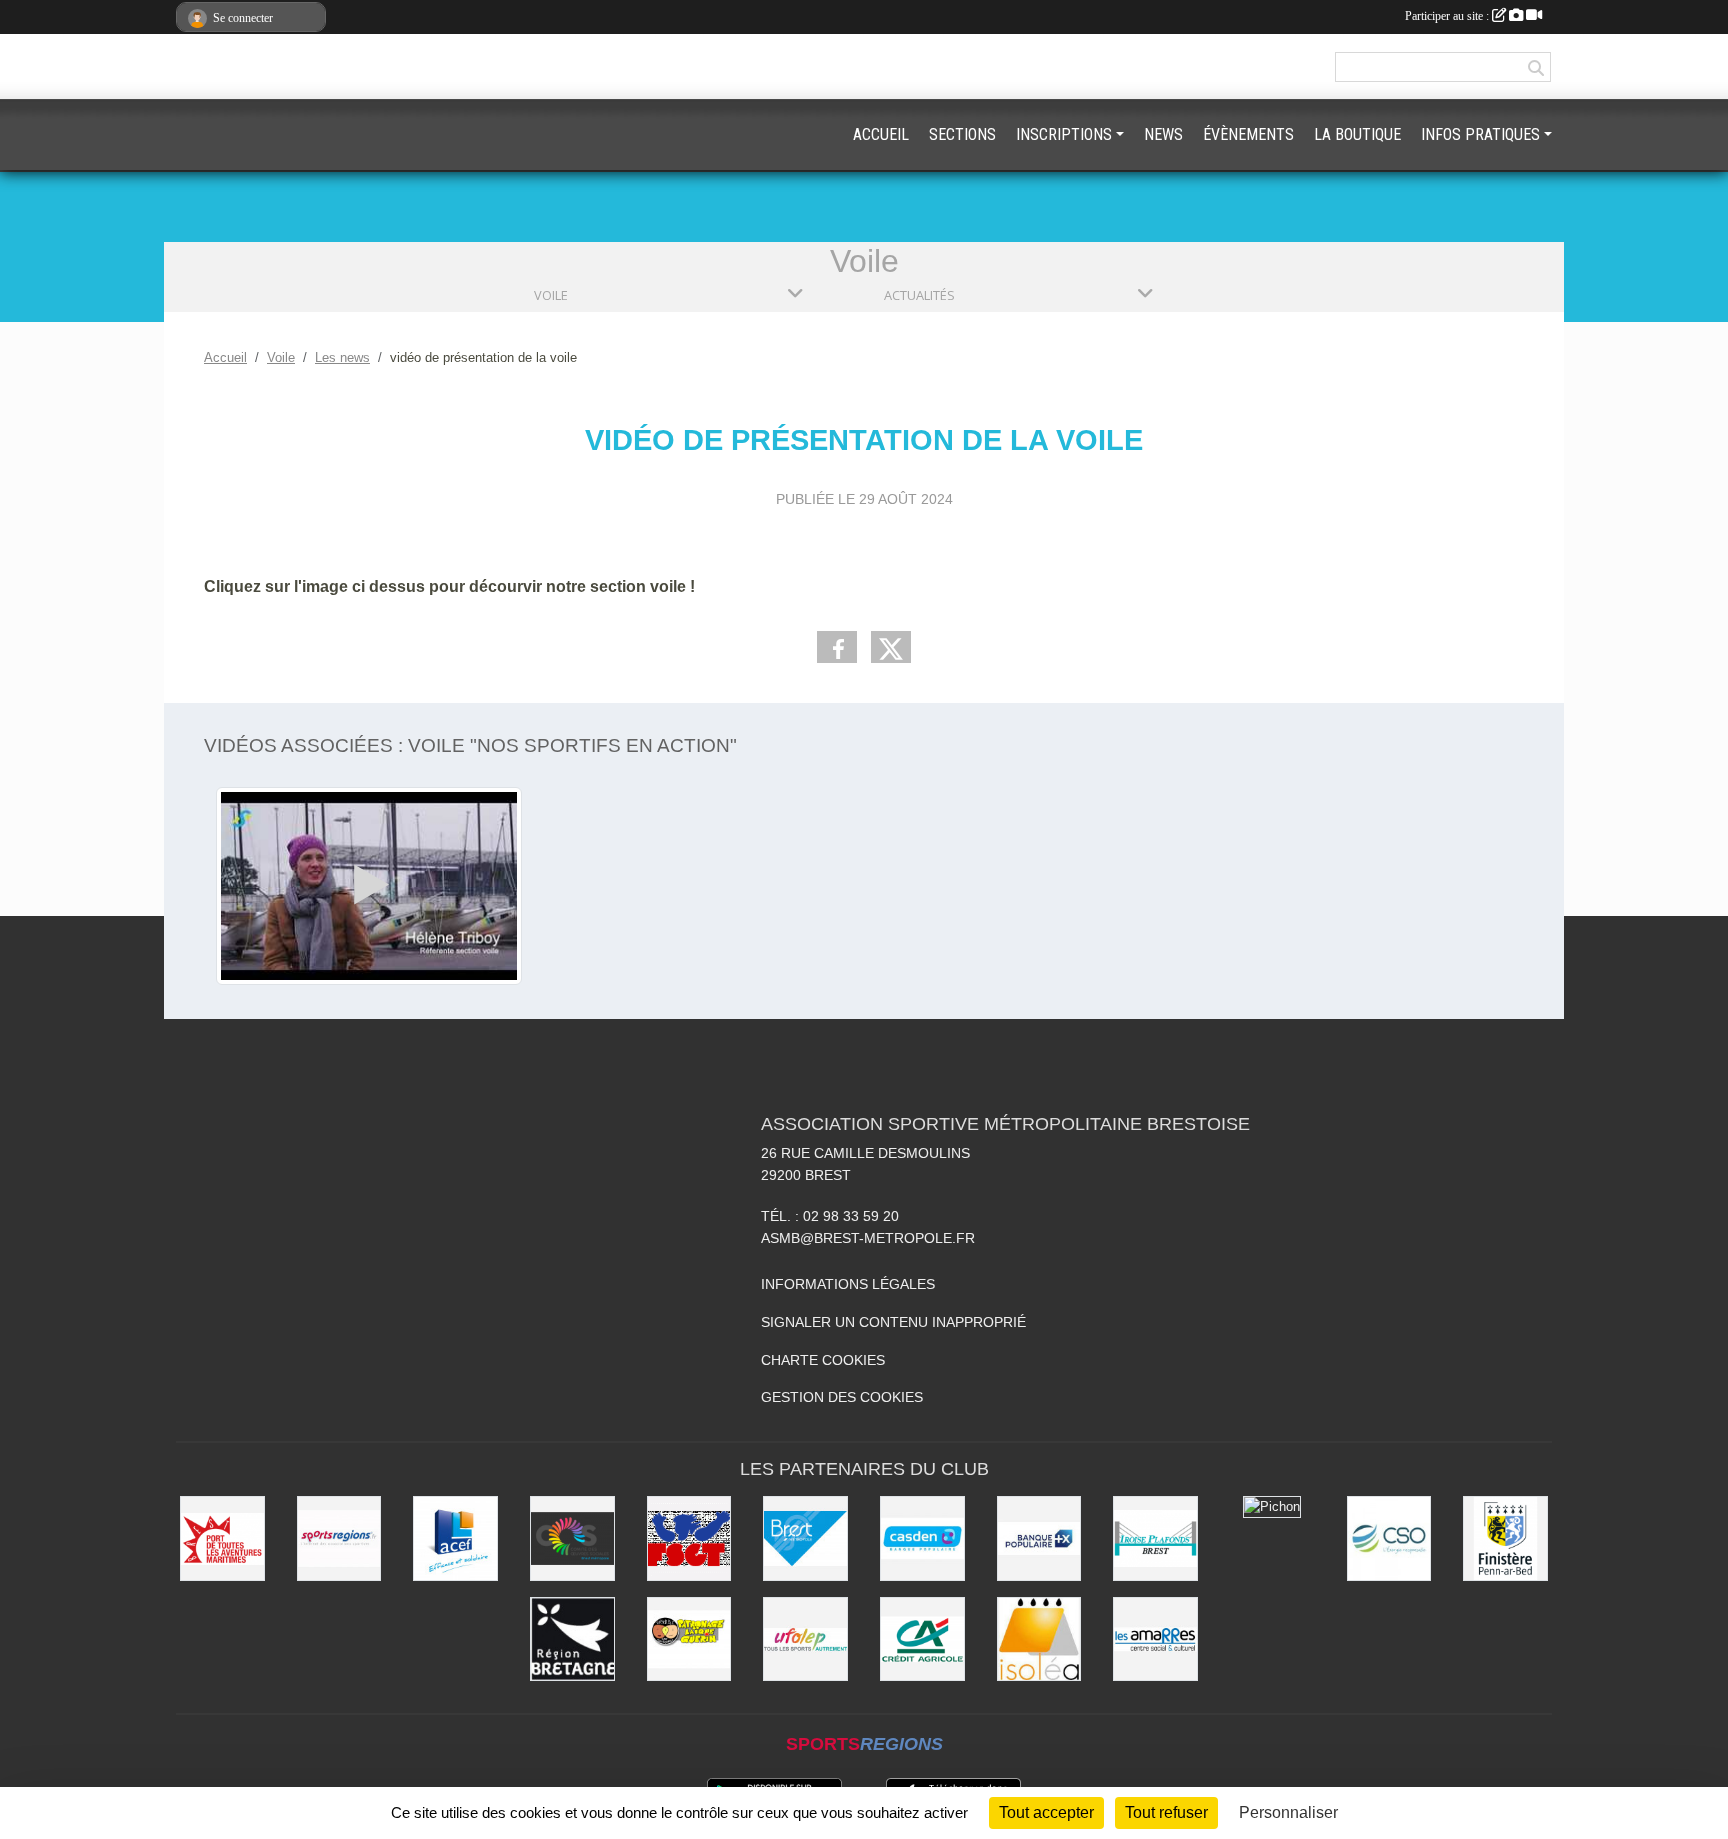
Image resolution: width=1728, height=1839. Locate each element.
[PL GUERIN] (689, 1639)
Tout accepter (1046, 1812)
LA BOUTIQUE (1357, 134)
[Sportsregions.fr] (339, 1538)
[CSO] (1389, 1538)
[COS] (572, 1538)
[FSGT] (689, 1538)
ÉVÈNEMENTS (1248, 134)
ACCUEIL (881, 134)
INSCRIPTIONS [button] (1064, 134)
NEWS (1163, 134)
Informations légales (848, 1284)
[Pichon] (1272, 1507)
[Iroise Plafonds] (1155, 1538)
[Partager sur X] (891, 647)
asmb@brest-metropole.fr (868, 1238)
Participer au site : (1448, 16)
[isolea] (1039, 1639)
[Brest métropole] (805, 1538)
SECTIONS (962, 134)
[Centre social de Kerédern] (1155, 1639)
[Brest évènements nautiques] (222, 1538)
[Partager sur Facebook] (837, 647)
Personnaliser (1288, 1812)
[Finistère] (1505, 1538)
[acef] (455, 1538)
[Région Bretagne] (572, 1639)
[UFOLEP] (805, 1639)
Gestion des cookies (842, 1397)
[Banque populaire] (1039, 1538)
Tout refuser (1166, 1812)
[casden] (922, 1538)
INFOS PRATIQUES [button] (1480, 134)
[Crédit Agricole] (922, 1639)
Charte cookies (823, 1360)
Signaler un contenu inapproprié (893, 1322)
